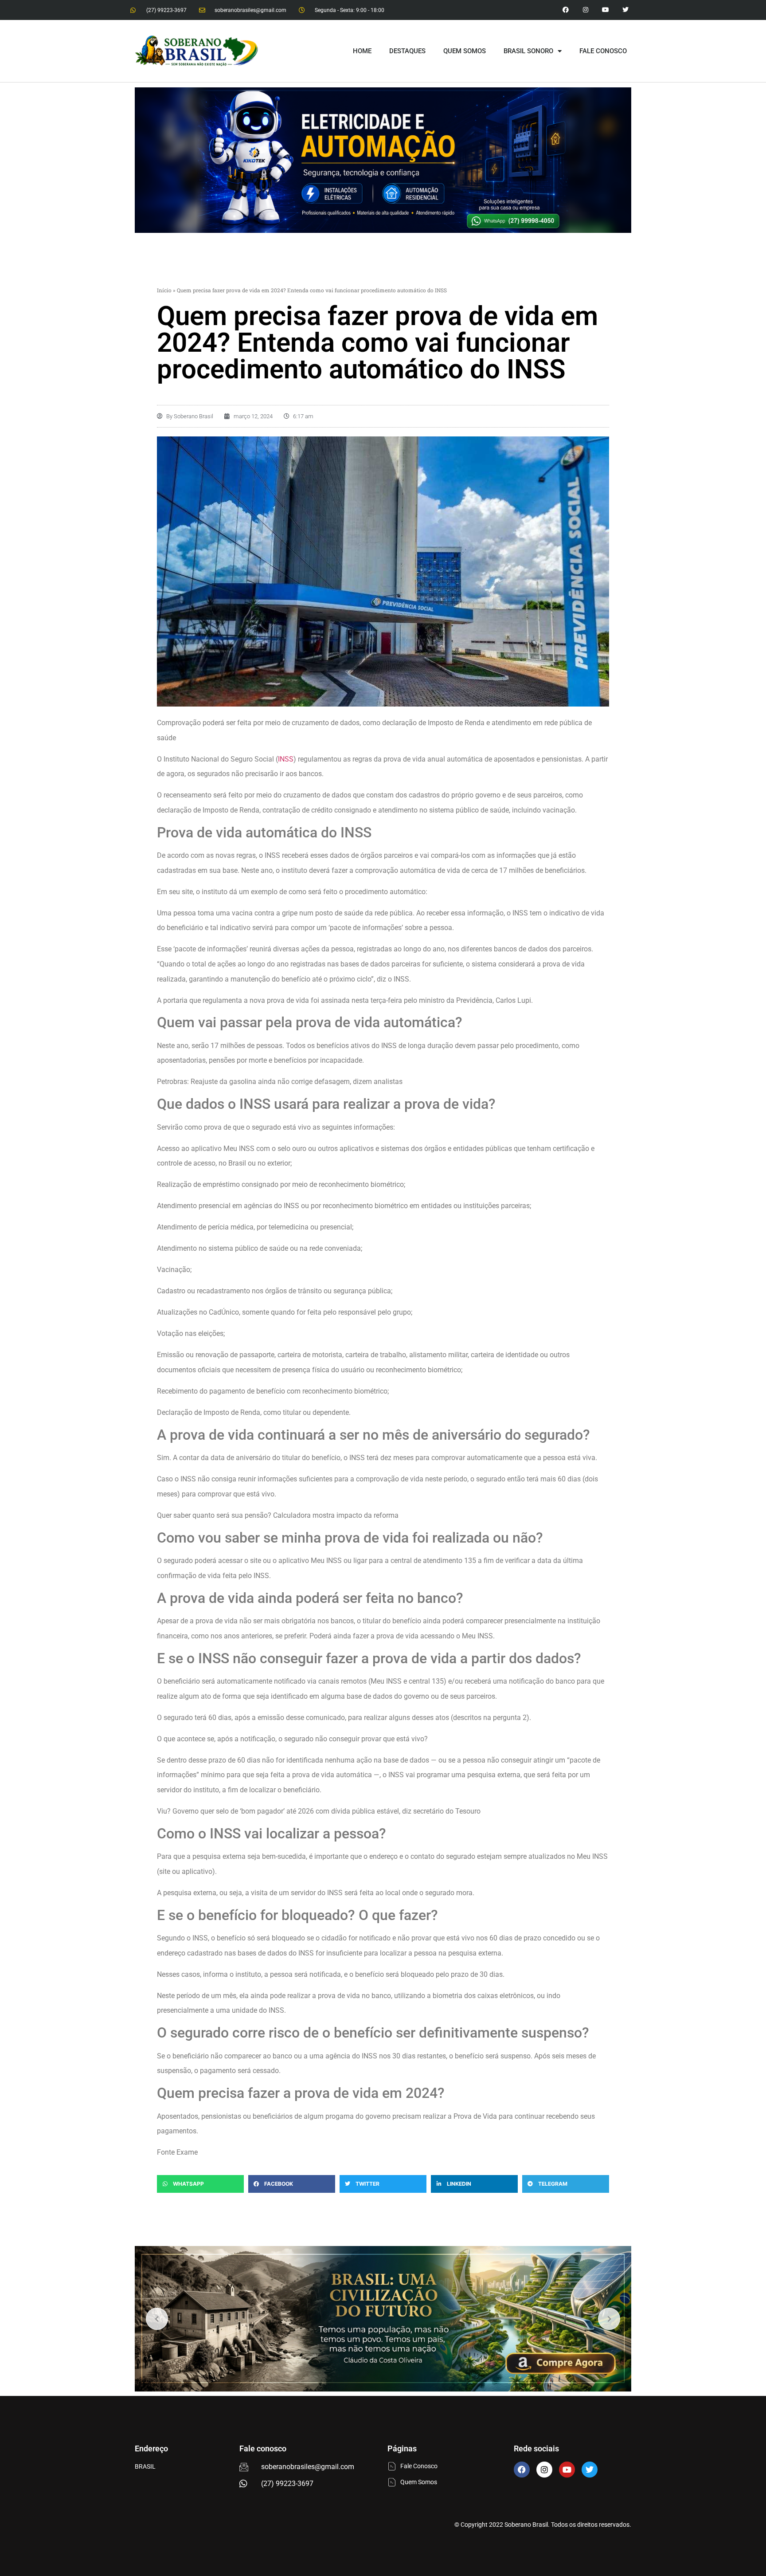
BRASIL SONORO (528, 51)
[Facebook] (522, 2470)
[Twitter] (625, 10)
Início (164, 290)
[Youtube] (605, 10)
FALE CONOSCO (603, 51)
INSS (286, 759)
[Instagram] (586, 10)
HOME (362, 51)
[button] (200, 2184)
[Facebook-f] (566, 10)
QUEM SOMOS (465, 51)
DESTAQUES (407, 51)
